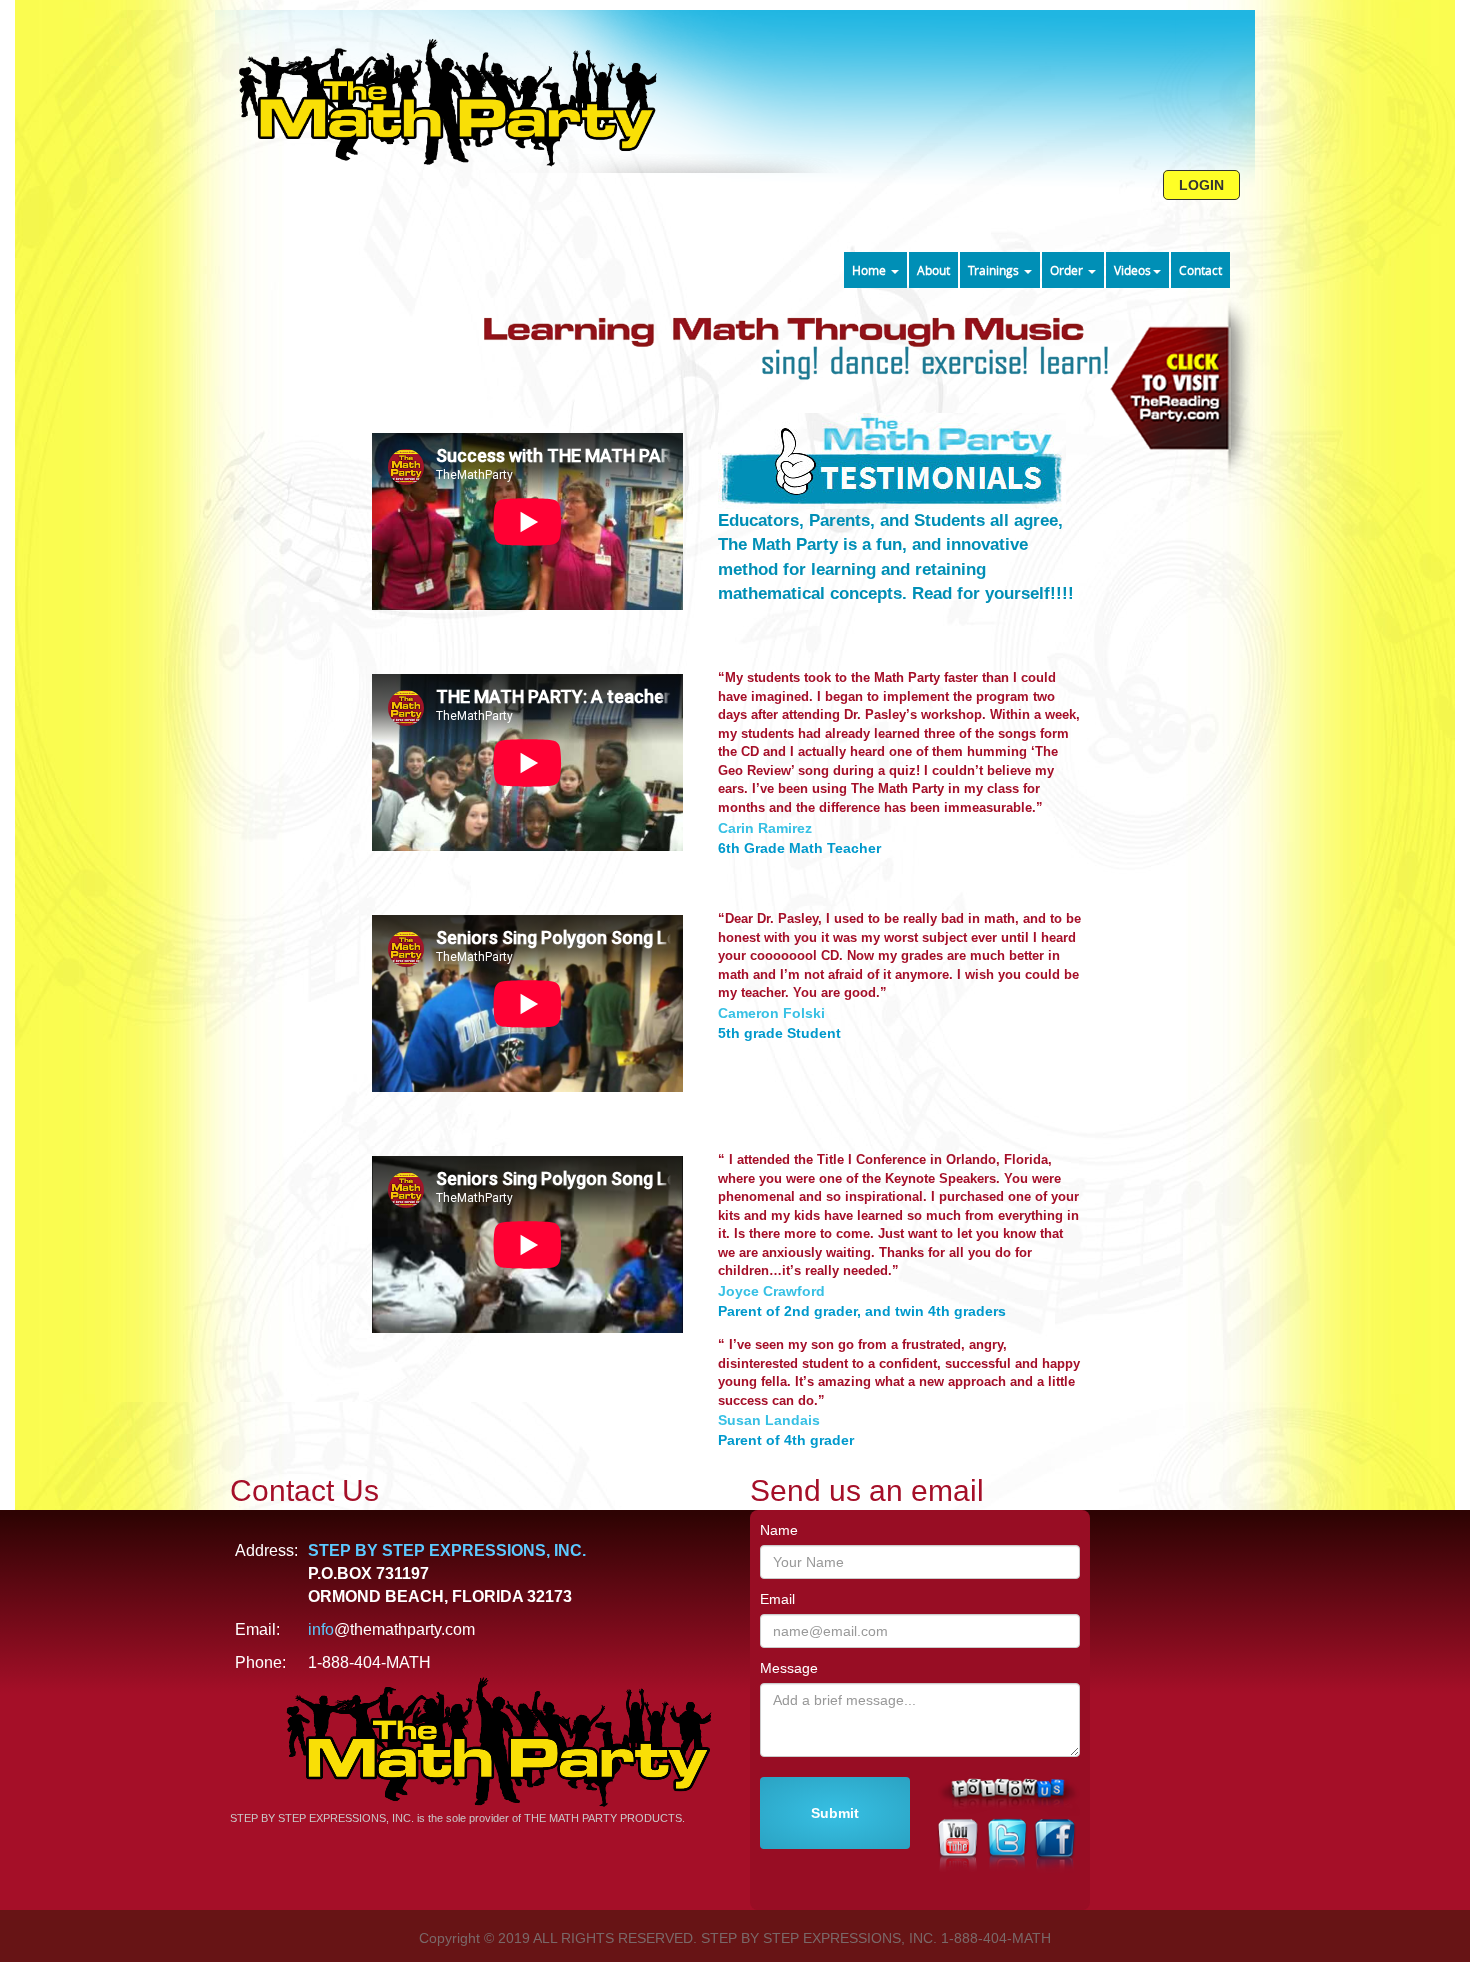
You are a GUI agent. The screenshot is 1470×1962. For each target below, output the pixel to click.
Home (870, 270)
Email (777, 1599)
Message (789, 1668)
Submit (835, 1813)
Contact (1200, 270)
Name (779, 1530)
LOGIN (1201, 185)
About (933, 270)
